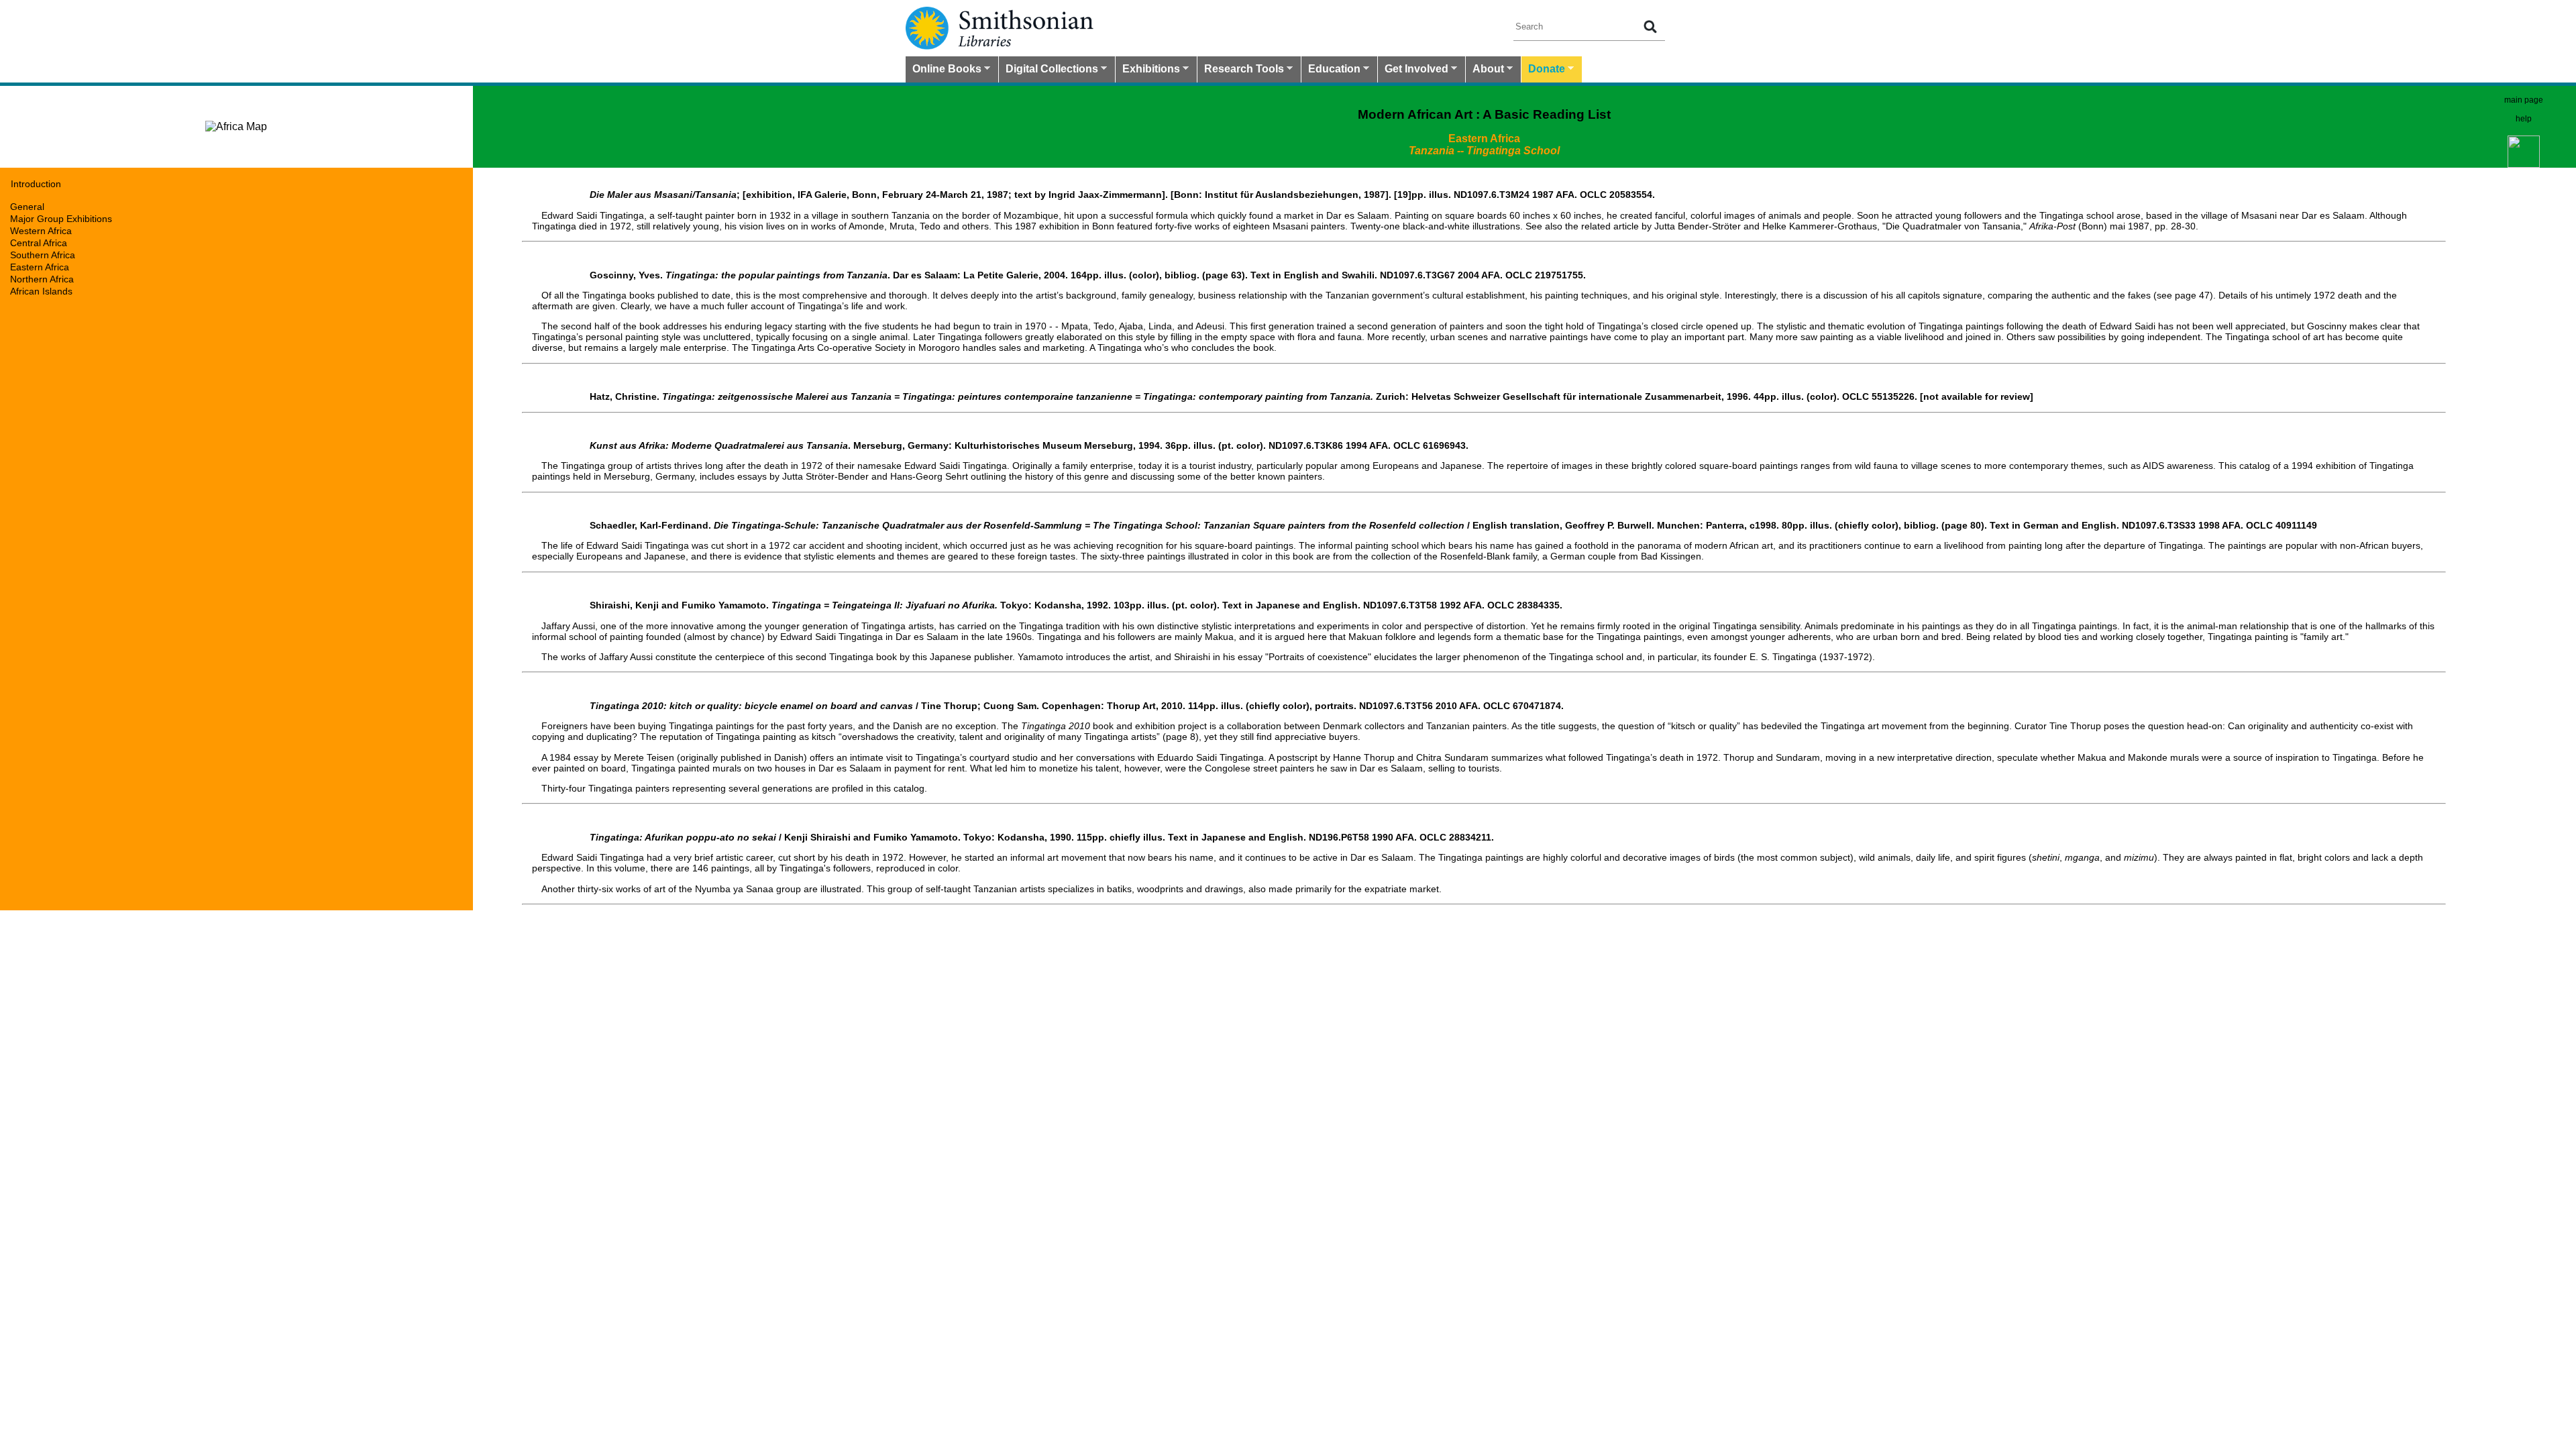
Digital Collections (1049, 70)
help (2524, 119)
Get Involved (1413, 70)
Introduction (36, 184)
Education (1331, 70)
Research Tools (1241, 70)
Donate (1543, 70)
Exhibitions (1148, 70)
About (1485, 70)
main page (2524, 100)
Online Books (944, 70)
